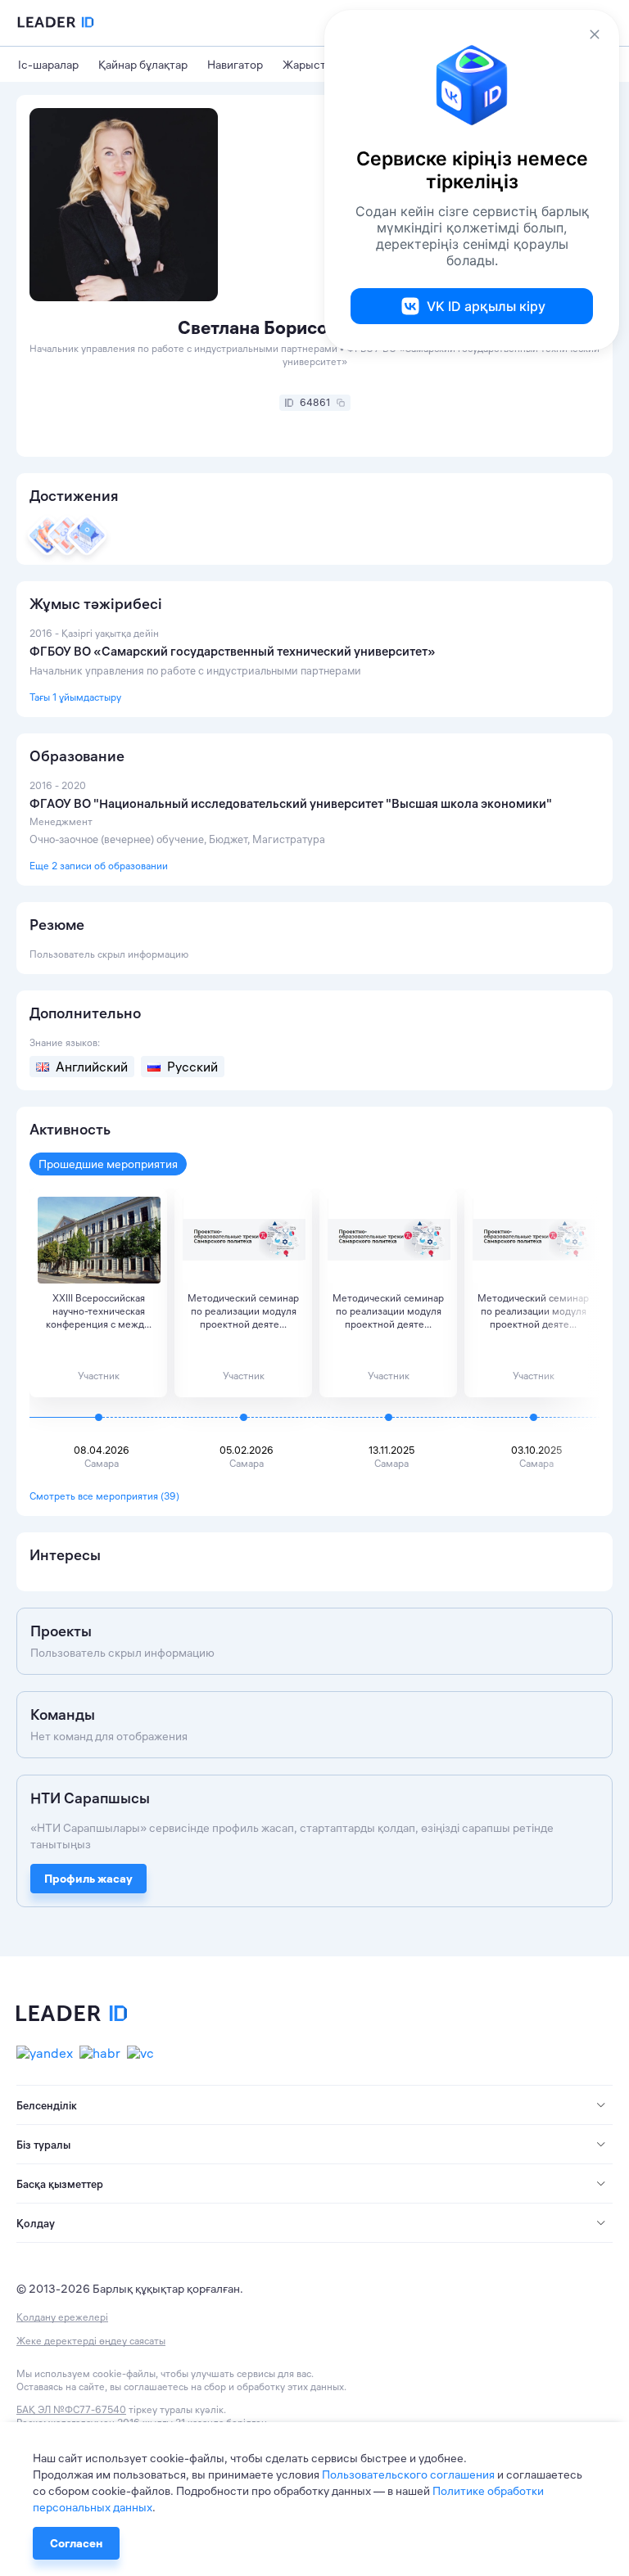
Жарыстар (310, 65)
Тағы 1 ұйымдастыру (75, 697)
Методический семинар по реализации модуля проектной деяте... (243, 1311)
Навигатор (235, 65)
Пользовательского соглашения (408, 2474)
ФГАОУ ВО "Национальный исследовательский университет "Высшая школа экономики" (291, 803)
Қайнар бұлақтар (143, 65)
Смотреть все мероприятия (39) (104, 1496)
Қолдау (36, 2223)
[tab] (314, 2105)
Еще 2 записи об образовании (99, 866)
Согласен (76, 2543)
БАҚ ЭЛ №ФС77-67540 (71, 2409)
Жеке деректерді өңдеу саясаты (91, 2341)
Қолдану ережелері (62, 2317)
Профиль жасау (88, 1879)
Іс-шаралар (48, 65)
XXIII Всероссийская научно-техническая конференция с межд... (99, 1311)
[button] (314, 2105)
